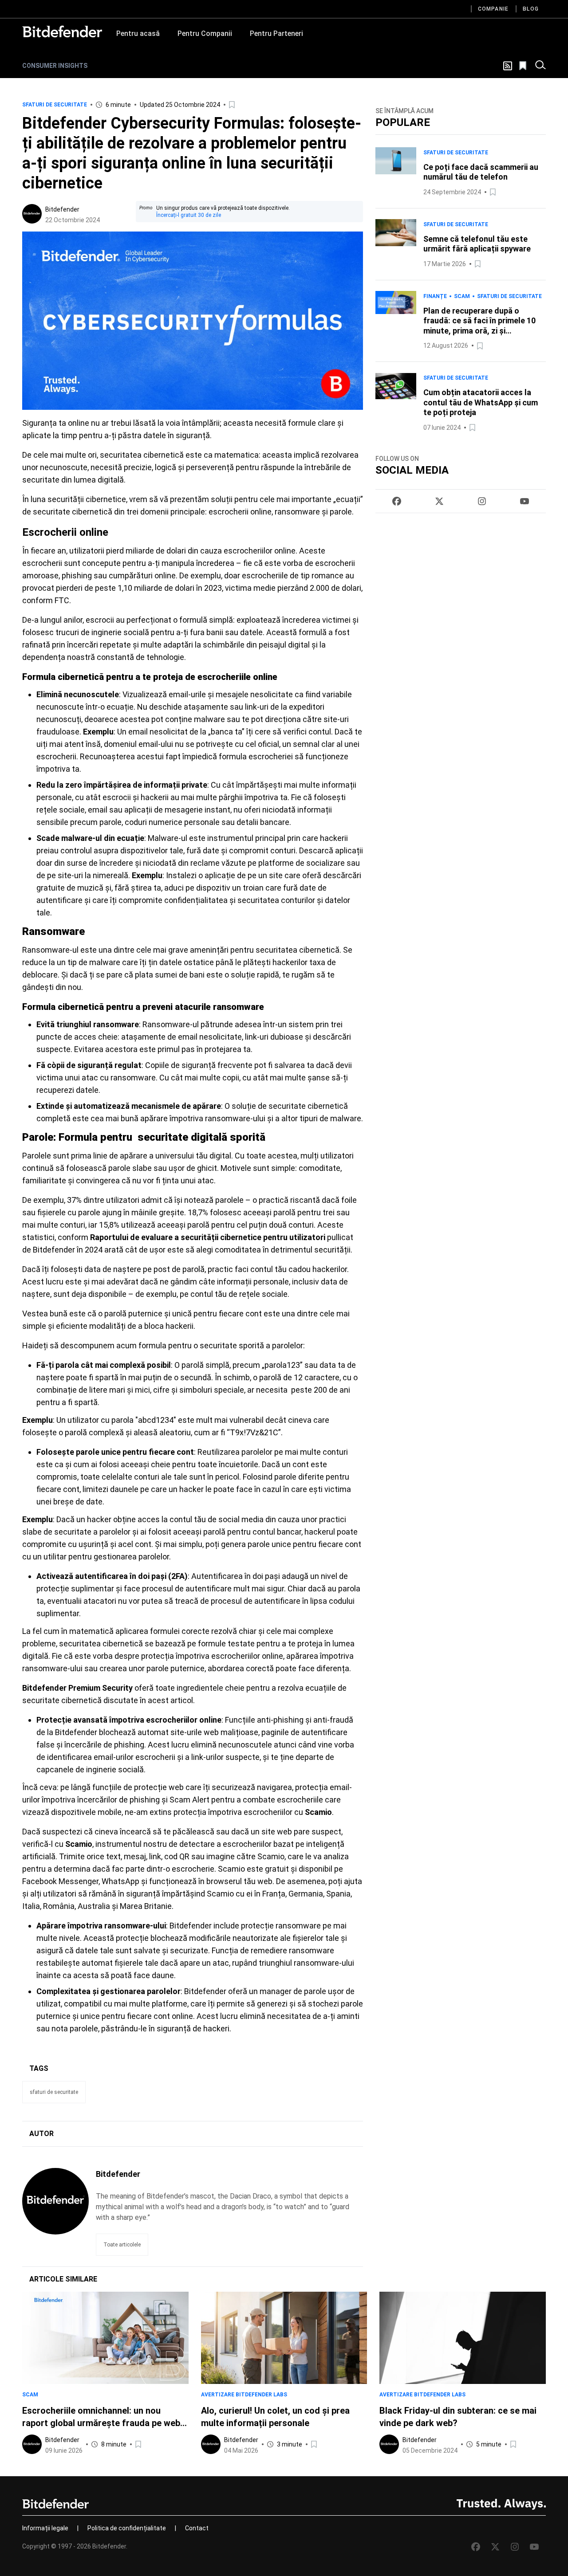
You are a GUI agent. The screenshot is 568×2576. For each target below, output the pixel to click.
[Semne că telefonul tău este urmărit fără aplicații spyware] (396, 244)
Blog (531, 9)
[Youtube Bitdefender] (525, 501)
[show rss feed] (508, 66)
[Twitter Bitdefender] (439, 501)
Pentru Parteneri (276, 33)
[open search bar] (540, 66)
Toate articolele (122, 2245)
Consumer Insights (55, 66)
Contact (197, 2528)
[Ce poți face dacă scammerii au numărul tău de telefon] (396, 172)
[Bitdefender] (62, 31)
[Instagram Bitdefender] (482, 501)
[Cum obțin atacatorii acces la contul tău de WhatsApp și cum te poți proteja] (396, 403)
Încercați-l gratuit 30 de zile (189, 215)
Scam (462, 296)
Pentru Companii (205, 33)
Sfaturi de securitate (55, 105)
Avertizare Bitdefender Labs (244, 2395)
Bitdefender (62, 209)
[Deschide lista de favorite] (524, 66)
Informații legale (45, 2528)
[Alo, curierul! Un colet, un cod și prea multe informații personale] (284, 2338)
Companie (493, 9)
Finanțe (435, 296)
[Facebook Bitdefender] (397, 501)
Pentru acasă (138, 33)
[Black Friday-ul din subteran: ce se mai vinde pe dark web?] (463, 2338)
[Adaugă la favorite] (233, 105)
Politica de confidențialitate (127, 2528)
